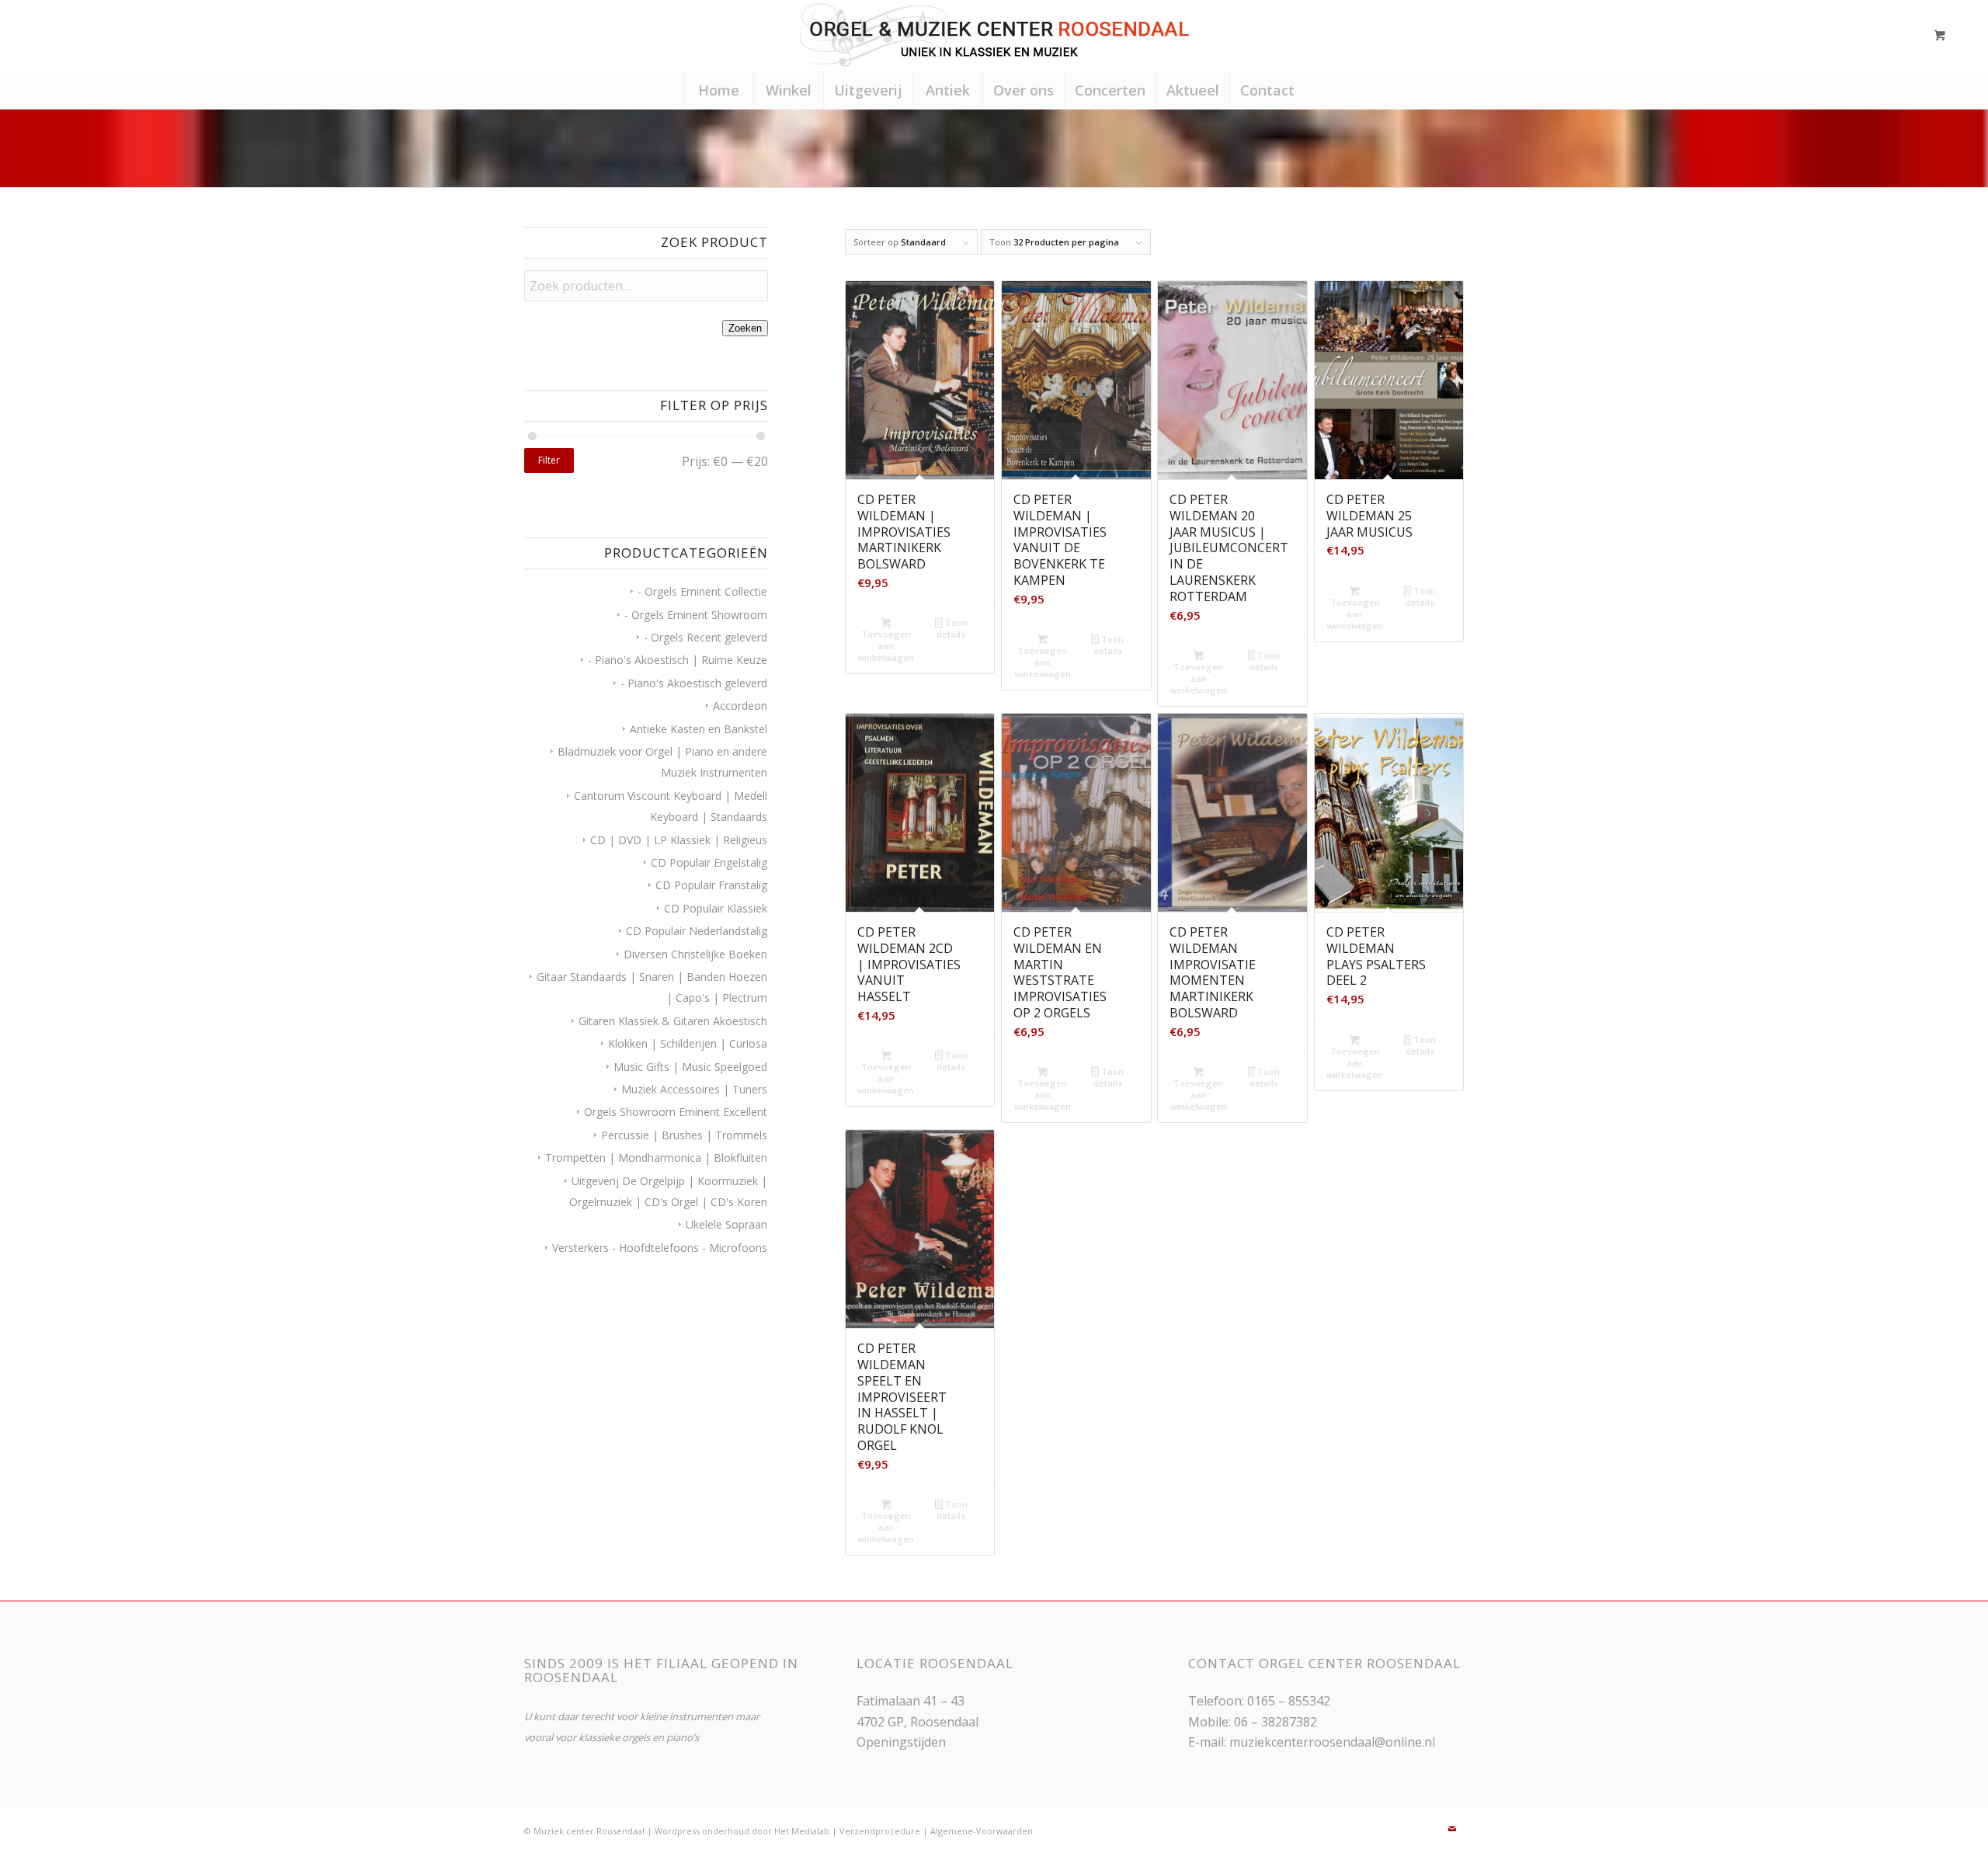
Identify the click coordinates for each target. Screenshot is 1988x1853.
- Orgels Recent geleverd (706, 637)
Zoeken (745, 328)
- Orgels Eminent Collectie (702, 591)
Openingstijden (901, 1742)
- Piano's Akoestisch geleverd (694, 683)
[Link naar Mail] (1452, 1829)
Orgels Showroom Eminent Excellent (676, 1112)
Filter (549, 460)
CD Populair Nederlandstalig (697, 931)
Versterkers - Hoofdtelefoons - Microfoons (660, 1248)
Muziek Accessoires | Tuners (694, 1089)
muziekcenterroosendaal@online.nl (1332, 1742)
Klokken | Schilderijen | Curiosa (688, 1043)
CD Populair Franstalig (711, 885)
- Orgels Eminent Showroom (696, 615)
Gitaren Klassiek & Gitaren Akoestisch (673, 1021)
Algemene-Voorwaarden (982, 1831)
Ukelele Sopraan (726, 1224)
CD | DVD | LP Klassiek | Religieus (679, 840)
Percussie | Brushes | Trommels (684, 1135)
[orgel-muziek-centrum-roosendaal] (994, 35)
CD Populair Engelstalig (709, 862)
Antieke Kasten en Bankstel (699, 729)
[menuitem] (718, 90)
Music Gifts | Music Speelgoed (690, 1067)
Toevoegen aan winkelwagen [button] (886, 646)
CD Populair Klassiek (716, 908)
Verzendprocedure (880, 1831)
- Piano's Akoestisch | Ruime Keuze (678, 660)
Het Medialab (802, 1831)
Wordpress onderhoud (702, 1831)
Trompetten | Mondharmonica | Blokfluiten (656, 1158)
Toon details (952, 628)
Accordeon (740, 706)
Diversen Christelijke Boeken (695, 954)
